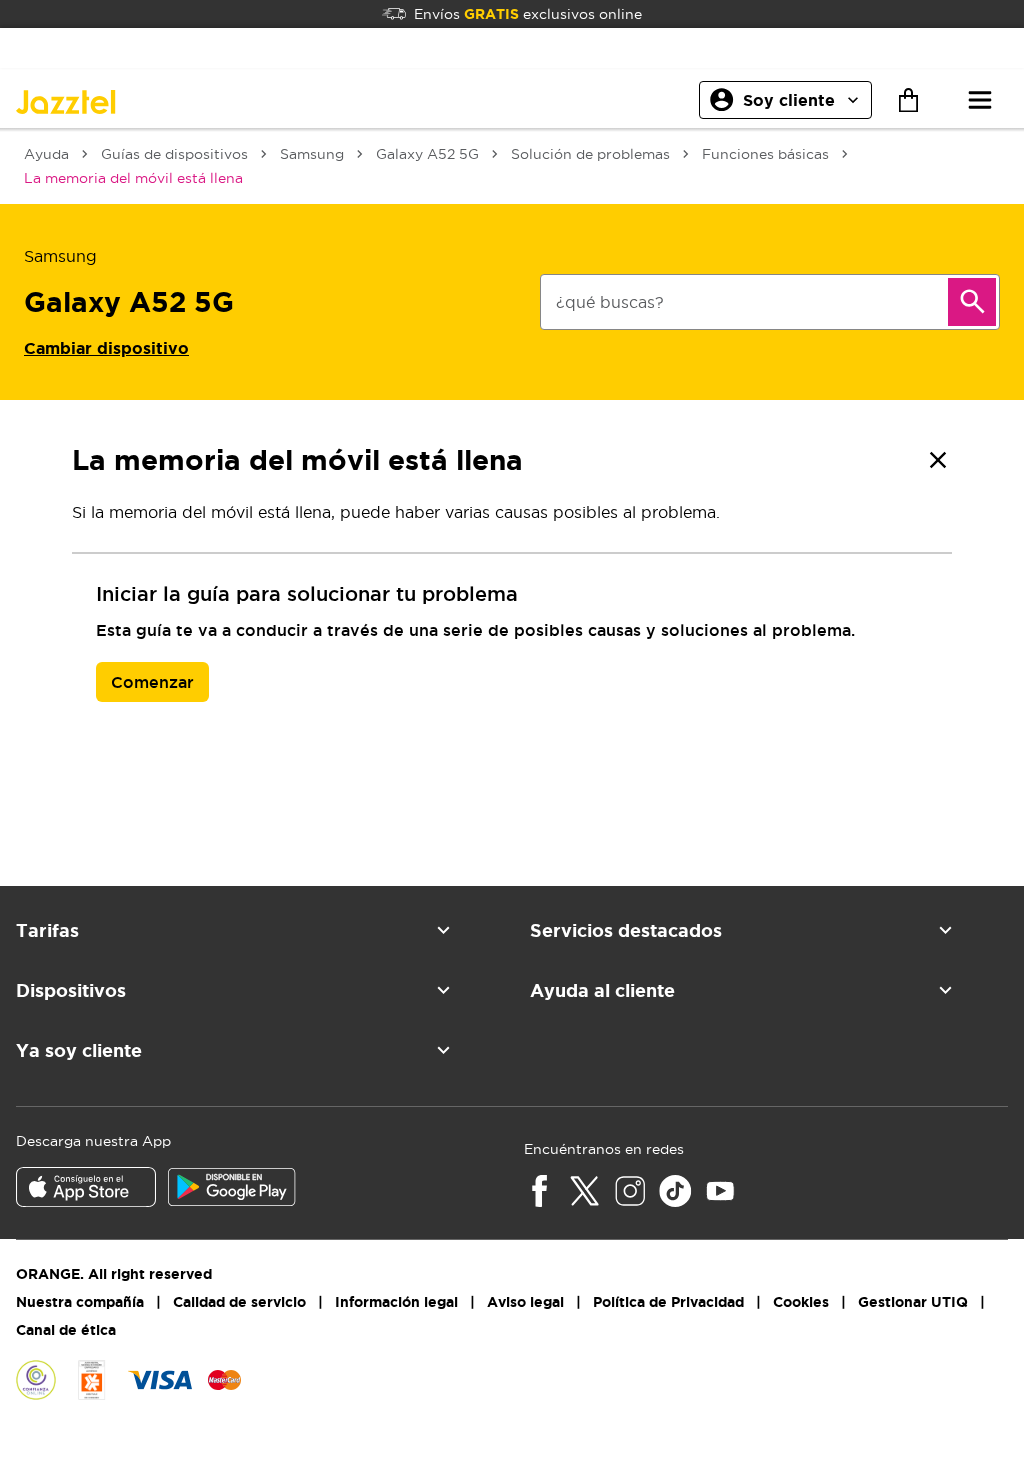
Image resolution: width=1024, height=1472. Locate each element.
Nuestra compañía (80, 1302)
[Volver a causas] (938, 460)
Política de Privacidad (668, 1302)
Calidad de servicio (239, 1302)
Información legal (396, 1302)
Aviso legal (525, 1302)
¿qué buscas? (610, 302)
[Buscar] (972, 302)
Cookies (801, 1302)
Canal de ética (66, 1330)
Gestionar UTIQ (913, 1302)
